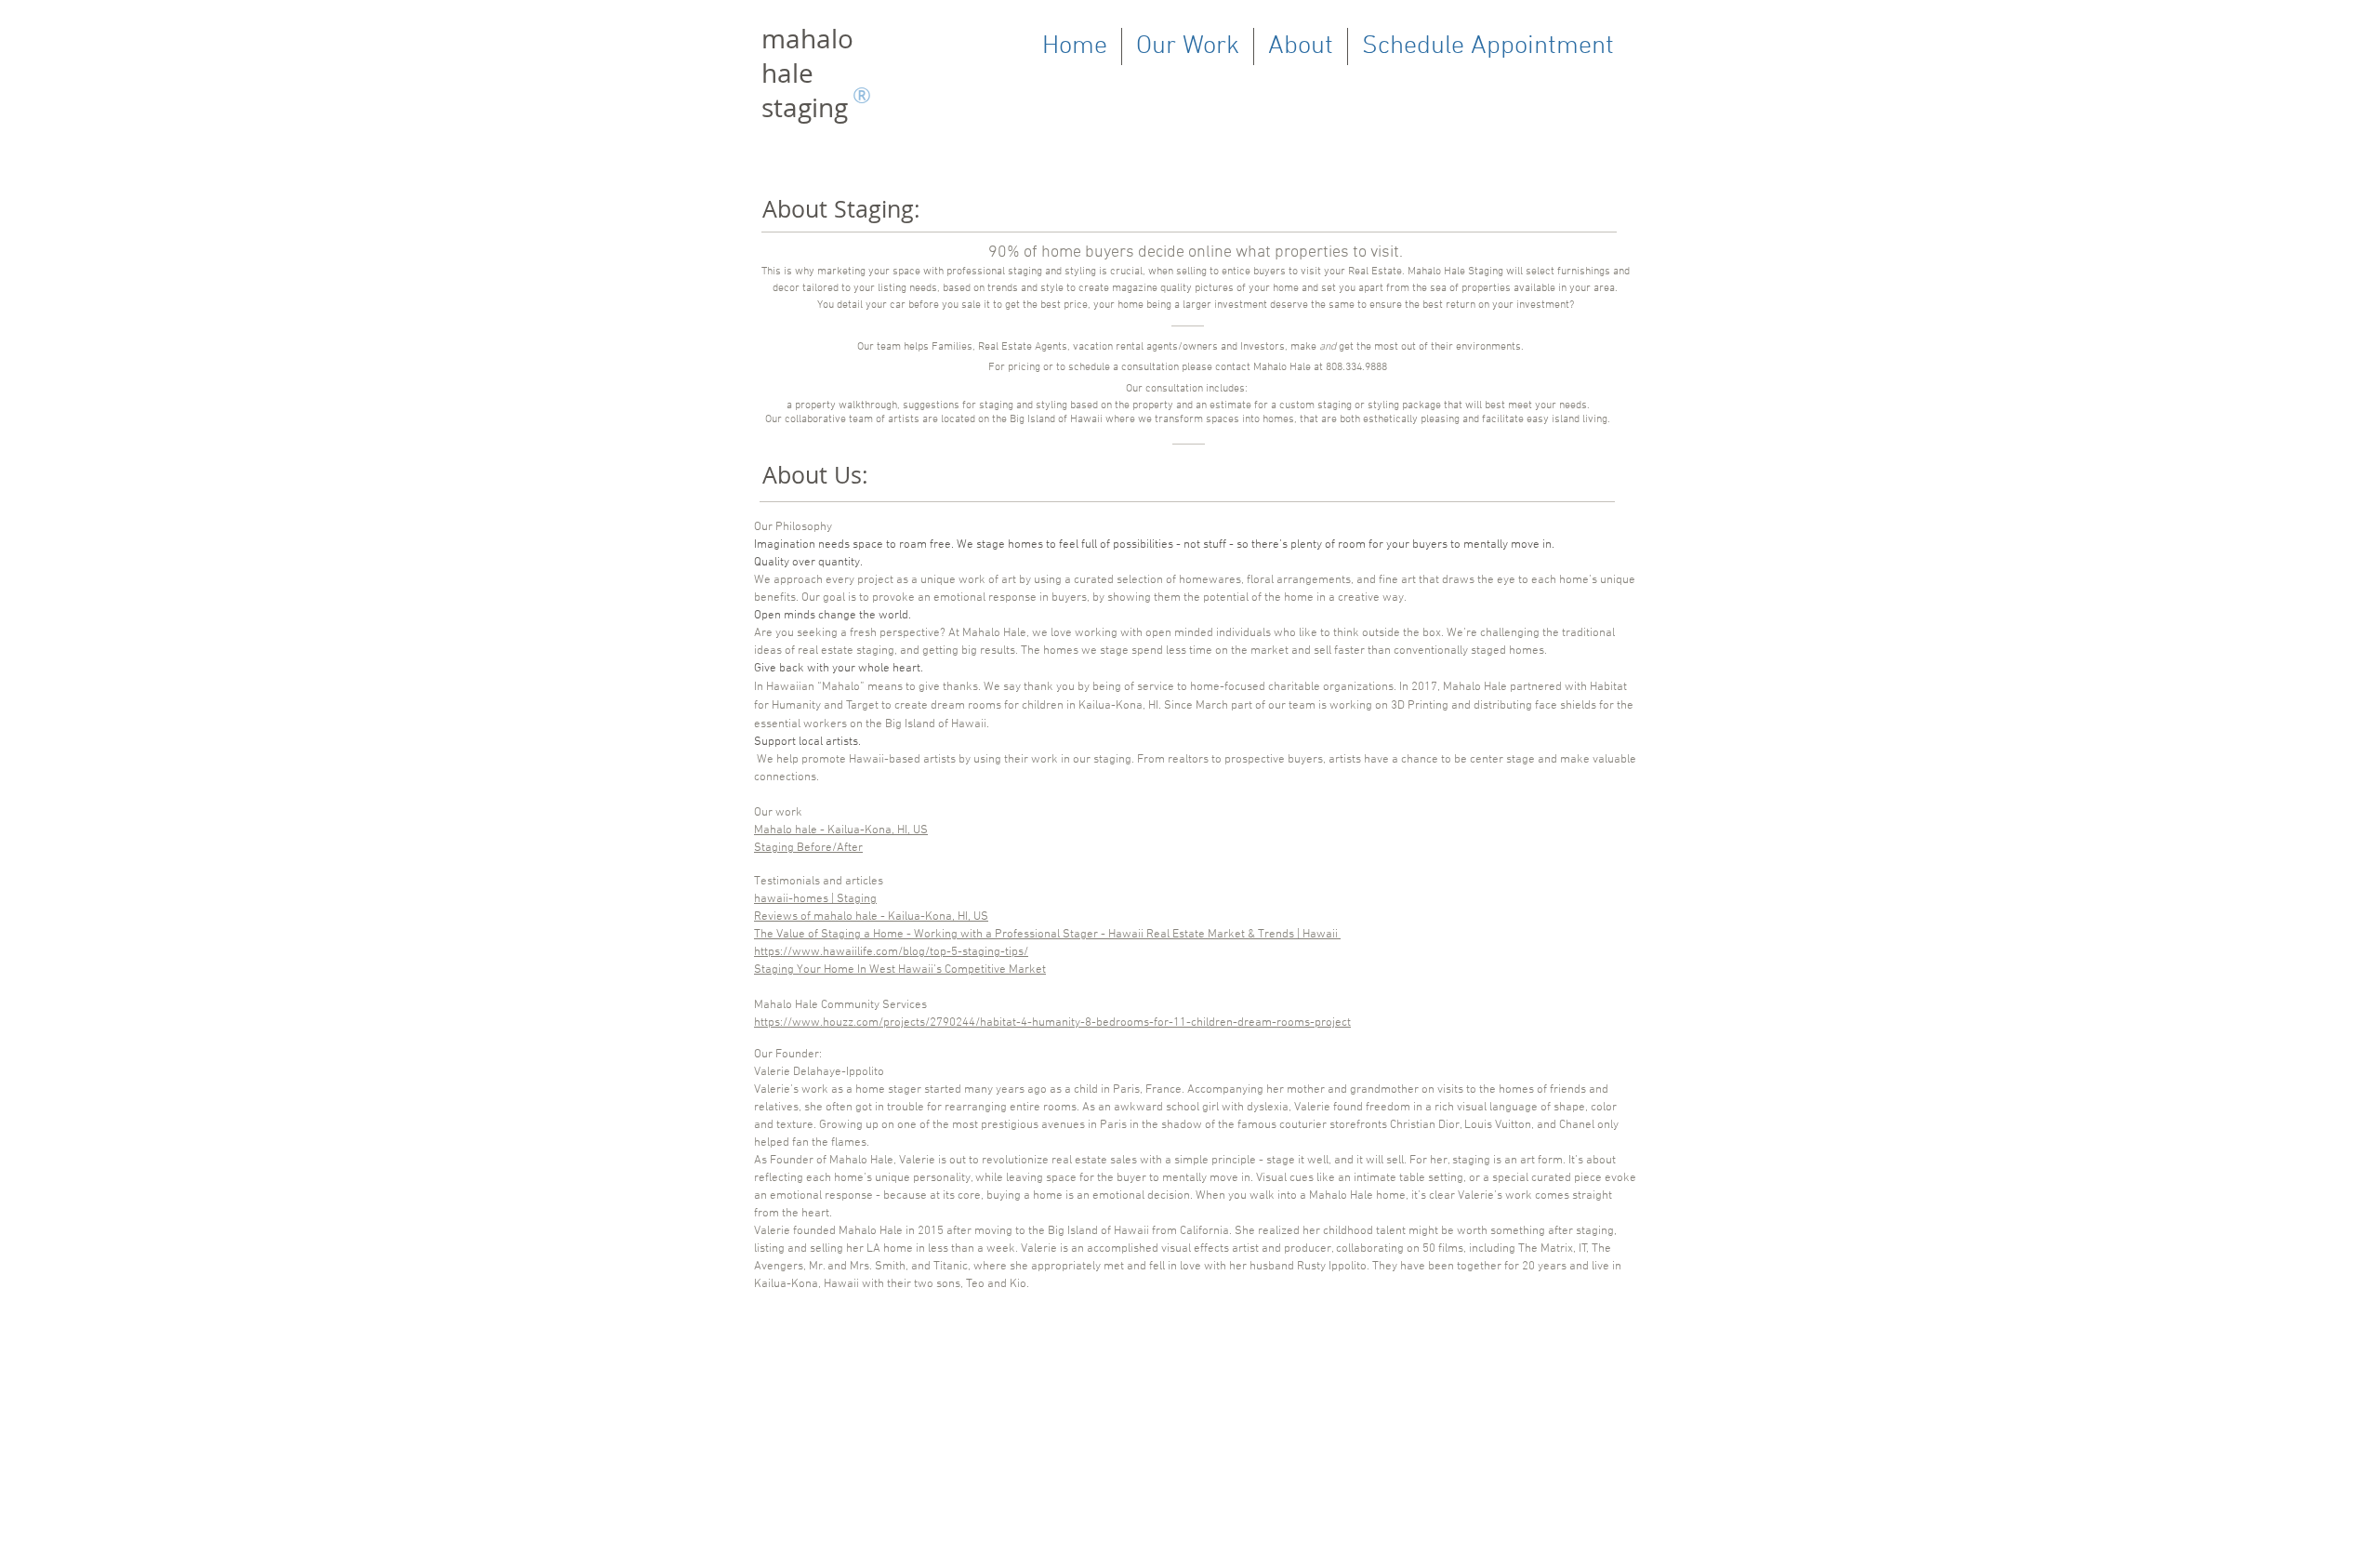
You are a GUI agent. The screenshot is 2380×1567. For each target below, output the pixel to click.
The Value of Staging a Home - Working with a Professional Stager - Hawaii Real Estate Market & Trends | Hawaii (1047, 935)
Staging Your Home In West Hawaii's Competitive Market (900, 970)
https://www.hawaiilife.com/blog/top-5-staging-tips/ (891, 952)
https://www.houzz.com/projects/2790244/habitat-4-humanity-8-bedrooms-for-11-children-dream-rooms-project (1052, 1023)
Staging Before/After (808, 848)
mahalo (807, 39)
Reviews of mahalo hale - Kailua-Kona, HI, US (871, 917)
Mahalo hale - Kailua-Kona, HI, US (841, 830)
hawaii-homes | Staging (815, 899)
